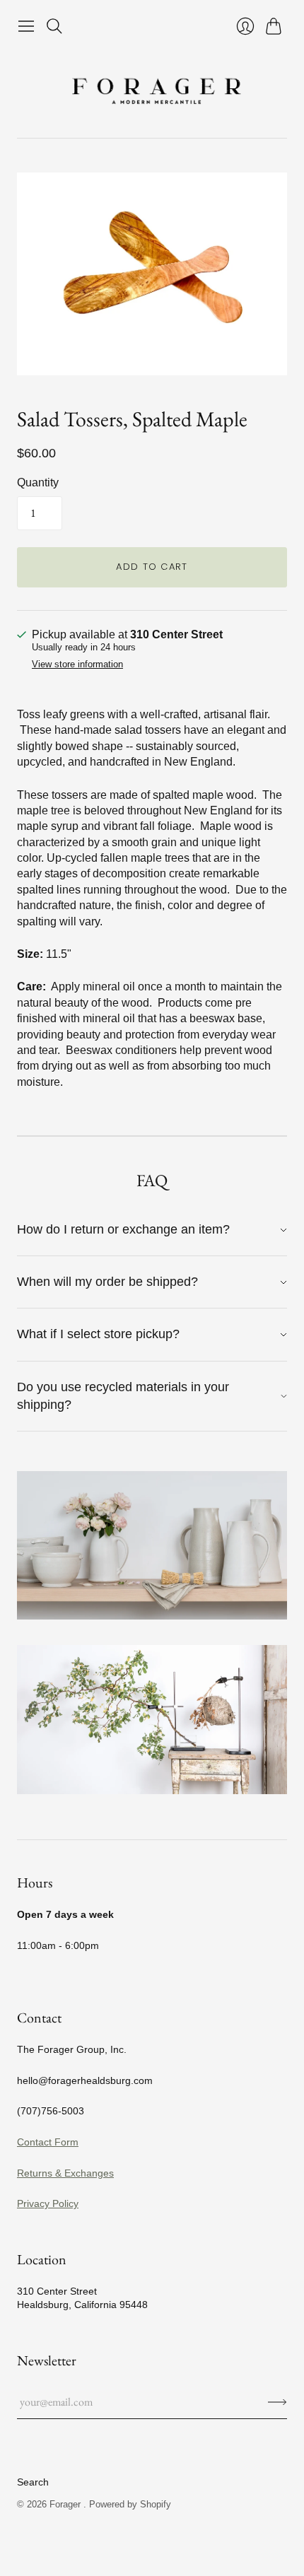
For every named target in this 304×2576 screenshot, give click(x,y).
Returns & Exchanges (65, 2173)
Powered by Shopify (130, 2504)
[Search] (54, 26)
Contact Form (48, 2142)
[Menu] (26, 26)
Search (33, 2482)
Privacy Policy (48, 2203)
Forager (66, 2504)
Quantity (38, 482)
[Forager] (152, 89)
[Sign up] (277, 2402)
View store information (77, 665)
